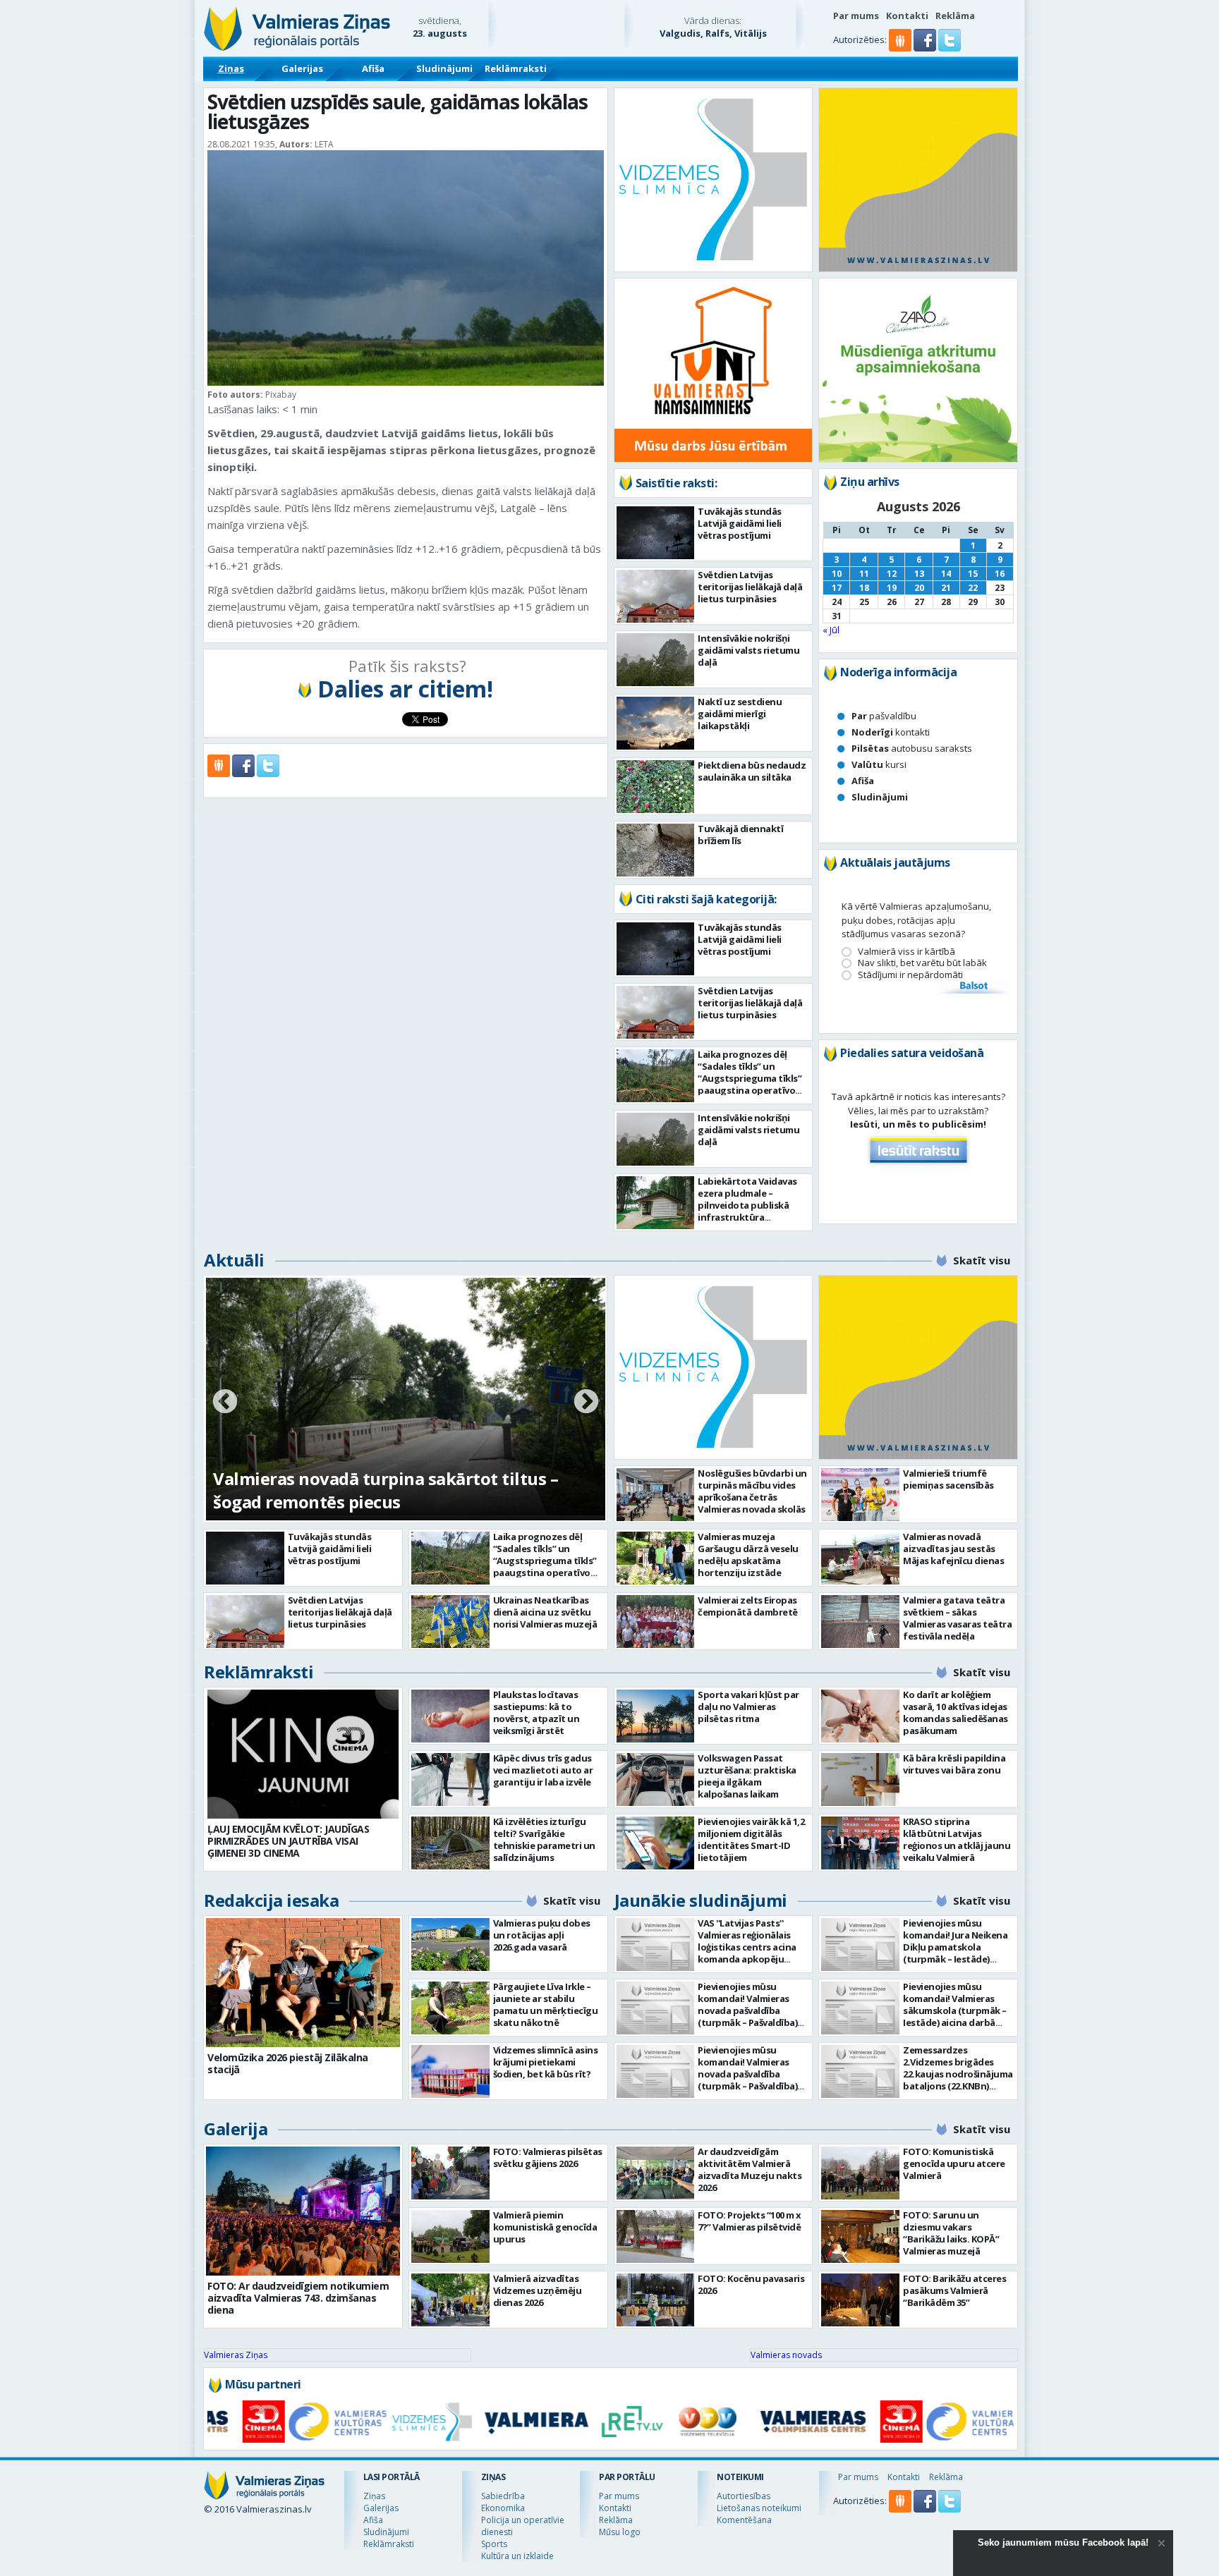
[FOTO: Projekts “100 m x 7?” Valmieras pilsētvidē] (656, 2236)
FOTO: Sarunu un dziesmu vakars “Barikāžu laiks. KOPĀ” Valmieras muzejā (951, 2233)
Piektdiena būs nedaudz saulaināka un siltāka (752, 771)
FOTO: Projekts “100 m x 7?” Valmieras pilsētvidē (750, 2221)
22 (973, 588)
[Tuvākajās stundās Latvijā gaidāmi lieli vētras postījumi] (656, 533)
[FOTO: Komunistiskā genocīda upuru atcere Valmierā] (860, 2173)
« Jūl (831, 630)
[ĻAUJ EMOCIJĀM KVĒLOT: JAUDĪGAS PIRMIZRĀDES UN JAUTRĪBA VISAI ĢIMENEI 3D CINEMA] (303, 1754)
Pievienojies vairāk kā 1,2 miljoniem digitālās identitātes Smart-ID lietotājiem (751, 1839)
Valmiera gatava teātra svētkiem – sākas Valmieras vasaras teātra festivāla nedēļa (957, 1618)
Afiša (373, 68)
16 (1000, 574)
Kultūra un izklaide (517, 2556)
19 (892, 588)
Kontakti (907, 16)
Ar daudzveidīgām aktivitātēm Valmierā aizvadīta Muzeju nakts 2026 (750, 2169)
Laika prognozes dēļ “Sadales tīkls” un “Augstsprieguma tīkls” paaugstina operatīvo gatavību (750, 1078)
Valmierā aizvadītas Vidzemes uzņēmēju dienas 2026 (538, 2290)
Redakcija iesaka (271, 1900)
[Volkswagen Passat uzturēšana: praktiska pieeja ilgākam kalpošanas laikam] (656, 1780)
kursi (879, 764)
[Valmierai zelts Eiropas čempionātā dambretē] (656, 1622)
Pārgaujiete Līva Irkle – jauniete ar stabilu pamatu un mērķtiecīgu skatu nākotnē (546, 2004)
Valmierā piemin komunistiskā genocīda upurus (545, 2227)
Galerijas (302, 68)
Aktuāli (234, 1260)
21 (946, 588)
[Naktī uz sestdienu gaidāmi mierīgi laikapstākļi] (656, 723)
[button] (926, 48)
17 (837, 588)
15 (973, 574)
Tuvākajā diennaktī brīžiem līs (740, 835)
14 (946, 574)
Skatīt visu (982, 1260)
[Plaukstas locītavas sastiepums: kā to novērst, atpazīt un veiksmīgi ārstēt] (450, 1716)
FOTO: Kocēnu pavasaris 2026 (751, 2284)
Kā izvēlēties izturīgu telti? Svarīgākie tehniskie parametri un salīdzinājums (544, 1839)
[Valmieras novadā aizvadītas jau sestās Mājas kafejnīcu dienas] (860, 1558)
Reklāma (955, 16)
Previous (225, 1403)
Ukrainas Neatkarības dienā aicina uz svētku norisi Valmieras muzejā (545, 1612)
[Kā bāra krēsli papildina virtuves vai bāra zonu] (860, 1780)
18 (864, 588)
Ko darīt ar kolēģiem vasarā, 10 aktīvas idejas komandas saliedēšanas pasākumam (956, 1713)
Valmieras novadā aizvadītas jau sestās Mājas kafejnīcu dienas (953, 1549)
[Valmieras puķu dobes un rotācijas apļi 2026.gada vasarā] (450, 1945)
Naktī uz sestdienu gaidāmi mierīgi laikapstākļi (740, 714)
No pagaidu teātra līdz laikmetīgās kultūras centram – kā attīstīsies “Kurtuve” (391, 1490)
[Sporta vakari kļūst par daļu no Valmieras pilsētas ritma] (656, 1716)
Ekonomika (503, 2508)
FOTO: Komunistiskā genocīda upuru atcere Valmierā (954, 2163)
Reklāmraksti (516, 68)
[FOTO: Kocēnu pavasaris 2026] (656, 2300)
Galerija (236, 2129)
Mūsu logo (620, 2532)
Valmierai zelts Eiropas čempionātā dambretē (748, 1606)
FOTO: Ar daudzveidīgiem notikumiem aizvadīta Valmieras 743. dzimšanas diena (298, 2298)
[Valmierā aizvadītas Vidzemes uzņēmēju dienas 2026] (450, 2300)
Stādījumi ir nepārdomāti (910, 975)
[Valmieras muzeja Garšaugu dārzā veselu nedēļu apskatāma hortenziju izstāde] (656, 1558)
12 (892, 574)
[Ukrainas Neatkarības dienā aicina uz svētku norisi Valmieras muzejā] (450, 1622)
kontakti (891, 732)
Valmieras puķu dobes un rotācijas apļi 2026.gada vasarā (542, 1935)
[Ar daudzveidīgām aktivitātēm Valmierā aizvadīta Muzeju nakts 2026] (656, 2173)
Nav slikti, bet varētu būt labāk (922, 963)
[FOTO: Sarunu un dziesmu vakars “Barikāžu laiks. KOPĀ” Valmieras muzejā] (860, 2236)
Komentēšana (744, 2520)
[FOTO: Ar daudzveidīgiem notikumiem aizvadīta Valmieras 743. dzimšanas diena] (303, 2211)
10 (837, 574)
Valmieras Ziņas (236, 2355)
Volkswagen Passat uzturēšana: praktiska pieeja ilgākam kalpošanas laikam (747, 1776)
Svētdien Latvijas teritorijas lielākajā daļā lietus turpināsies (750, 587)
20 (919, 588)
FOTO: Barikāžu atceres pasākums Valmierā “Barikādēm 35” (954, 2290)
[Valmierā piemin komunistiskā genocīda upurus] (450, 2236)
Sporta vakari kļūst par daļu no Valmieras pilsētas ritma (748, 1707)
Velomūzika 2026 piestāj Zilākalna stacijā (288, 2063)
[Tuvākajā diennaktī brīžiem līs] (656, 850)
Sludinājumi (444, 68)
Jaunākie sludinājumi (701, 1900)
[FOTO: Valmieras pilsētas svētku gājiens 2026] (450, 2173)
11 (864, 574)
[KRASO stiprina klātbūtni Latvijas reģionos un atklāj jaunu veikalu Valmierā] (860, 1843)
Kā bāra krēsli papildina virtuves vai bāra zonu (954, 1764)
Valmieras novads (786, 2355)
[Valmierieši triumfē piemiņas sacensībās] (860, 1495)
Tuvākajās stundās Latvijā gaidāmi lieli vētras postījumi (740, 523)
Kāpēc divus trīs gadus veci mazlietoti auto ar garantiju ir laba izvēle (543, 1770)
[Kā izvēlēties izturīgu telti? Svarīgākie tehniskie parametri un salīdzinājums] (450, 1843)
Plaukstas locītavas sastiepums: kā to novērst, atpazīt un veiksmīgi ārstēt (536, 1713)
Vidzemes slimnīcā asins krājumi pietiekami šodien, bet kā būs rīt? (546, 2062)
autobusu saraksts (912, 748)
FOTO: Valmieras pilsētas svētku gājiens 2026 (548, 2157)
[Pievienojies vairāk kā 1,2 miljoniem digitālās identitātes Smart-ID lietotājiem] (656, 1843)
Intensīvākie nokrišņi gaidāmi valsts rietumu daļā (748, 650)
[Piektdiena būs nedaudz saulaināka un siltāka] (656, 787)
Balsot (973, 987)
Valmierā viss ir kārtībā (906, 952)
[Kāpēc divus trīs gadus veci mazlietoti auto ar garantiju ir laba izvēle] (450, 1780)
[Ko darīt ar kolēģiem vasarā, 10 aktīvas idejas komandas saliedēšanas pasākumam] (860, 1716)
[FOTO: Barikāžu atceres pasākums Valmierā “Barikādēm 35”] (860, 2300)
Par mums (856, 16)
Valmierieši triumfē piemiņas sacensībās (948, 1479)
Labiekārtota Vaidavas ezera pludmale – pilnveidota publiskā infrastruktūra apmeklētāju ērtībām (747, 1205)
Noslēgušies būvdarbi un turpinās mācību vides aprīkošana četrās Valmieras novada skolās (752, 1491)
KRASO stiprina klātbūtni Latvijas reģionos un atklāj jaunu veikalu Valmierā (957, 1839)
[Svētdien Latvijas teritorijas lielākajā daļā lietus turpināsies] (656, 596)
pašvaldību (884, 716)
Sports (494, 2544)
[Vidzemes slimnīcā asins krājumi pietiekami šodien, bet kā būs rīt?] (450, 2071)
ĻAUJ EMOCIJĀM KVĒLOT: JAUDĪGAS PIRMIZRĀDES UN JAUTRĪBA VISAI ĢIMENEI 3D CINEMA (288, 1841)
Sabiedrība (503, 2496)
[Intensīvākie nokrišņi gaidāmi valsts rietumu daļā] (656, 660)
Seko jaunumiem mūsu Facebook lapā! (1063, 2543)
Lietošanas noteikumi (759, 2508)
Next (586, 1403)
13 (919, 574)
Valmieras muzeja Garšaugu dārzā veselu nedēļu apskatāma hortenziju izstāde (748, 1555)
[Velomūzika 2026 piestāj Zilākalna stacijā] (303, 1983)
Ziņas (231, 68)
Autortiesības (744, 2496)
